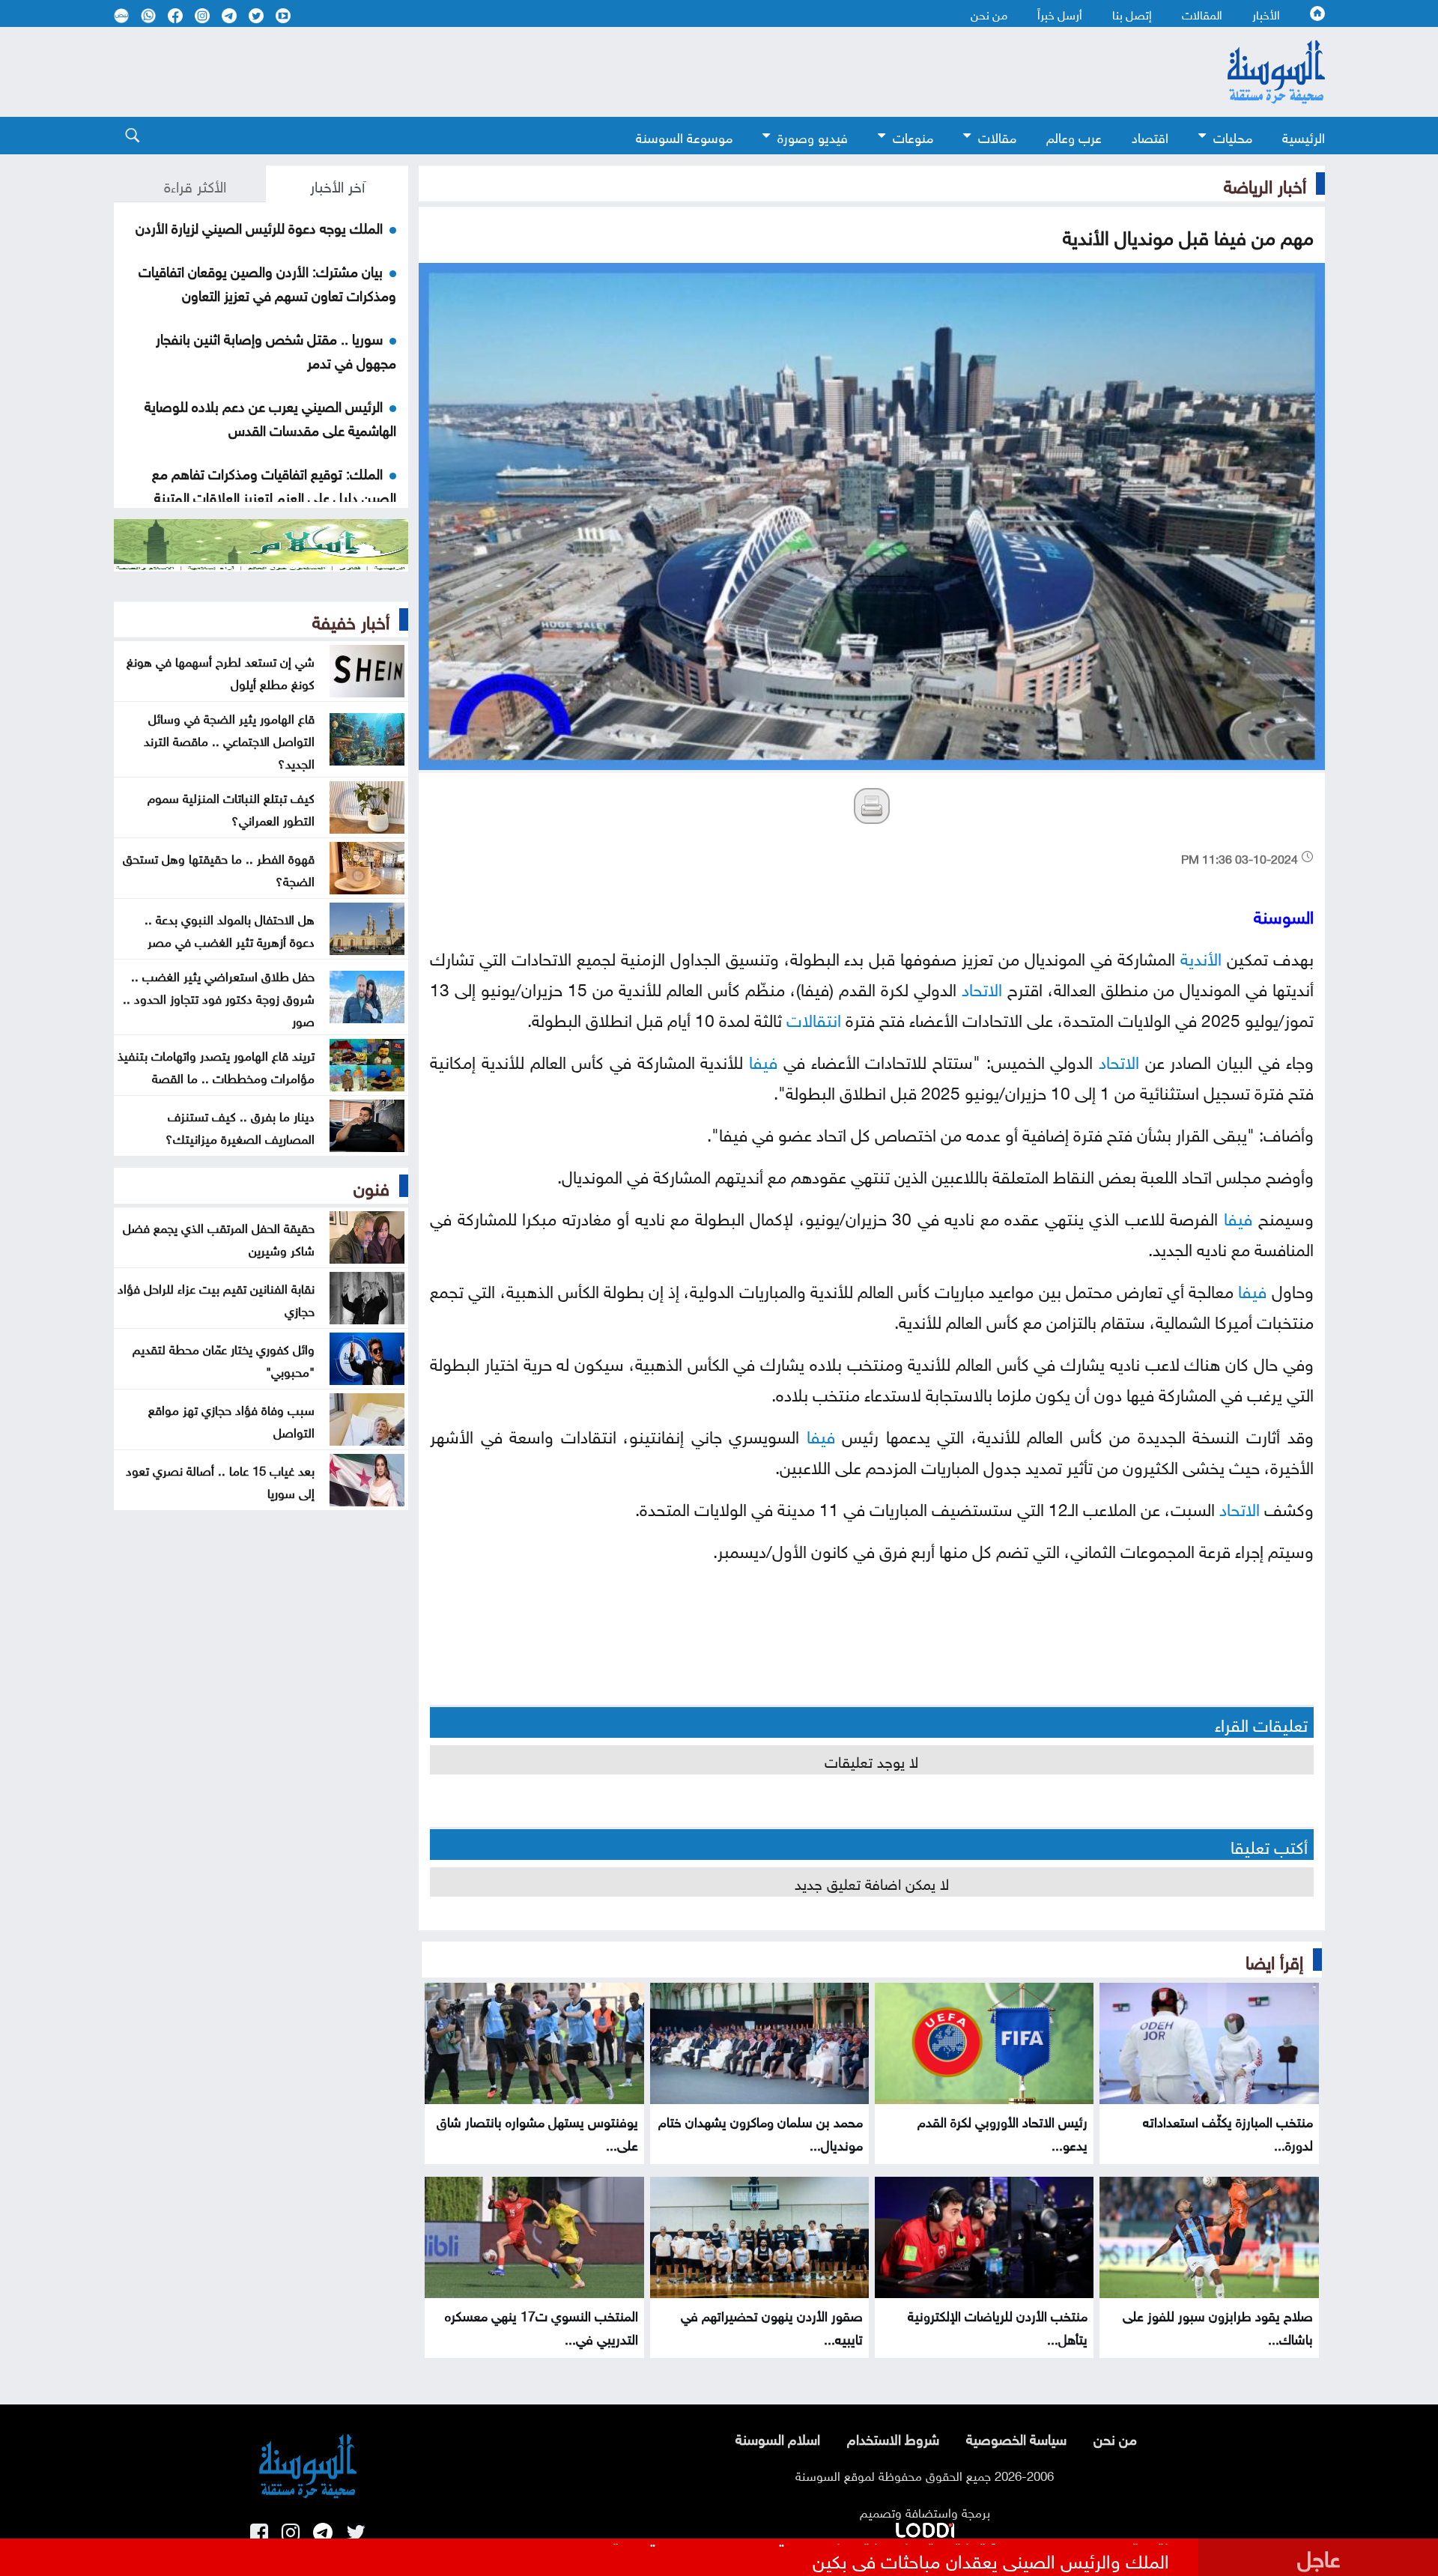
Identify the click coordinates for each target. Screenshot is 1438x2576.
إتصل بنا (1132, 13)
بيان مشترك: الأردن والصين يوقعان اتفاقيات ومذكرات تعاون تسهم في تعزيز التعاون (267, 282)
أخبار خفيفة (351, 619)
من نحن (989, 13)
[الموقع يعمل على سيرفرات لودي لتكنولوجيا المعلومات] (925, 2527)
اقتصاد (1150, 136)
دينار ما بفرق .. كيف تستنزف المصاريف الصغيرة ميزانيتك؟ (240, 1126)
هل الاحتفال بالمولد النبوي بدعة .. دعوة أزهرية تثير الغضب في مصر (230, 929)
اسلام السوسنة (778, 2437)
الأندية (1201, 956)
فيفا (763, 1060)
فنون (371, 1186)
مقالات (997, 136)
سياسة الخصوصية (1016, 2437)
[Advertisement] (597, 72)
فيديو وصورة (813, 136)
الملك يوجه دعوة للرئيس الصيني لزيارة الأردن (259, 226)
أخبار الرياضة (1265, 184)
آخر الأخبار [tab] (337, 184)
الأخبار (1266, 13)
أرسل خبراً (1060, 13)
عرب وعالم (1074, 136)
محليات (1233, 136)
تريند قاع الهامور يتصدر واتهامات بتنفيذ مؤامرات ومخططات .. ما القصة (216, 1065)
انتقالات (814, 1018)
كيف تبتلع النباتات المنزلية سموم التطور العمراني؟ (231, 807)
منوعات (913, 136)
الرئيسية (1304, 136)
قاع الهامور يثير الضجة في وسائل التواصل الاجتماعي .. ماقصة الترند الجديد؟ (229, 739)
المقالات (1202, 13)
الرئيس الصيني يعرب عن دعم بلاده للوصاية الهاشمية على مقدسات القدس (270, 416)
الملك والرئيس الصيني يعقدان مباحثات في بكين (991, 2559)
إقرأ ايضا (1274, 1960)
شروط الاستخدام (893, 2437)
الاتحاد (982, 987)
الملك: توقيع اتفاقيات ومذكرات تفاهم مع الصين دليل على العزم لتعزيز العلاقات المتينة (274, 484)
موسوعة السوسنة (684, 136)
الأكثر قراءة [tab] (195, 184)
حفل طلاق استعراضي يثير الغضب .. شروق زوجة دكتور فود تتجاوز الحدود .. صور (219, 997)
